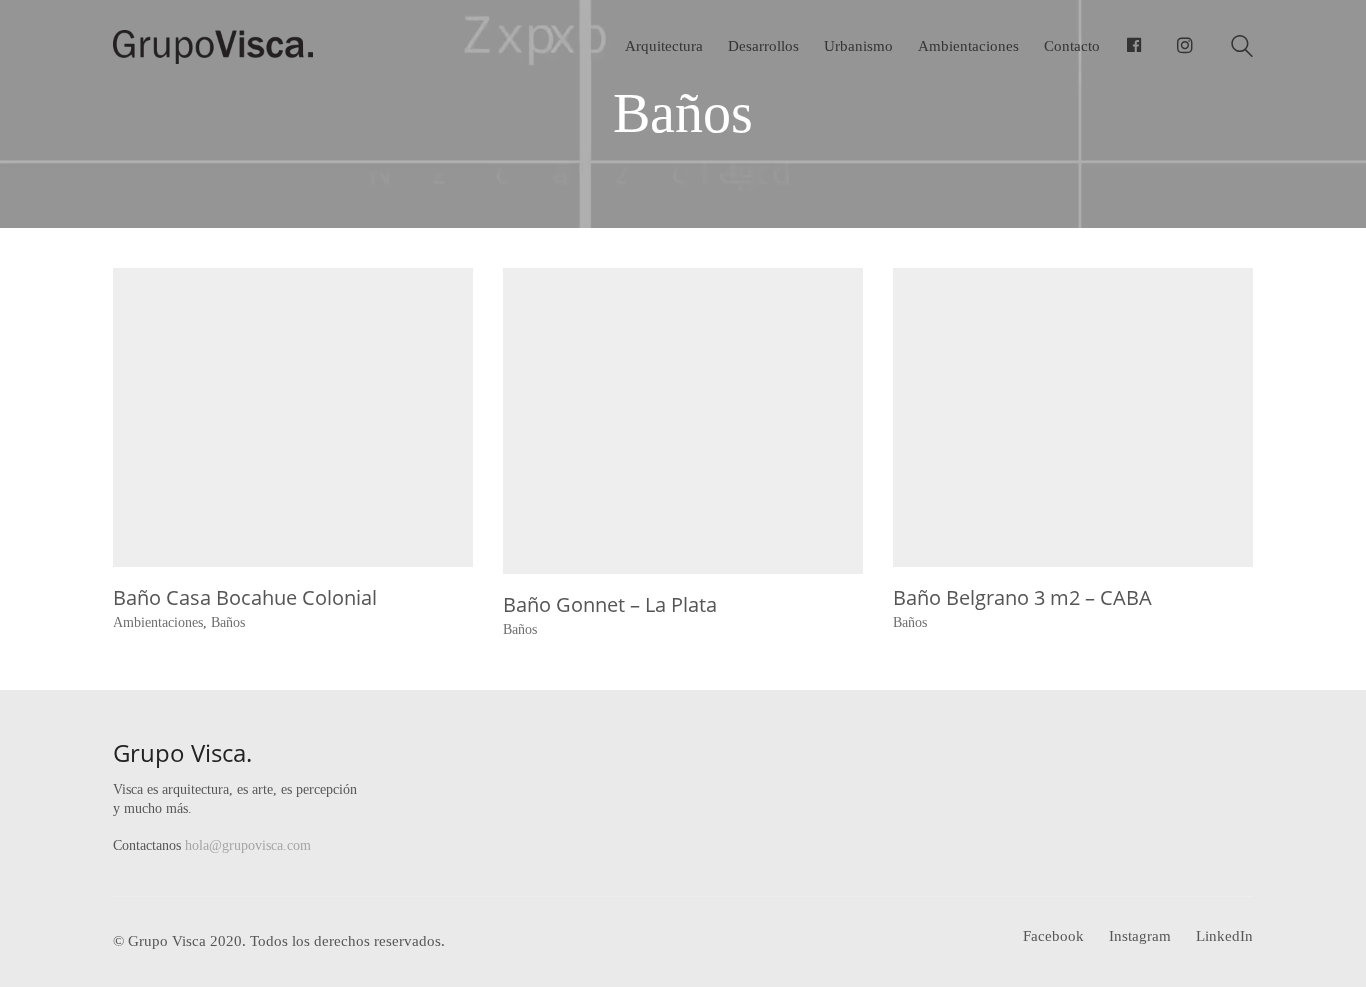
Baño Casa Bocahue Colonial (245, 598)
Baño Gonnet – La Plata (610, 605)
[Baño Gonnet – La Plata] (683, 421)
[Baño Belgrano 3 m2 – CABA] (1073, 418)
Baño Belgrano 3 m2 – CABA (1022, 598)
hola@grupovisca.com (248, 845)
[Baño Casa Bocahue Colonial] (293, 418)
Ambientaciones (158, 622)
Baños (228, 622)
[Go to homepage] (213, 47)
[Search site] (1242, 49)
